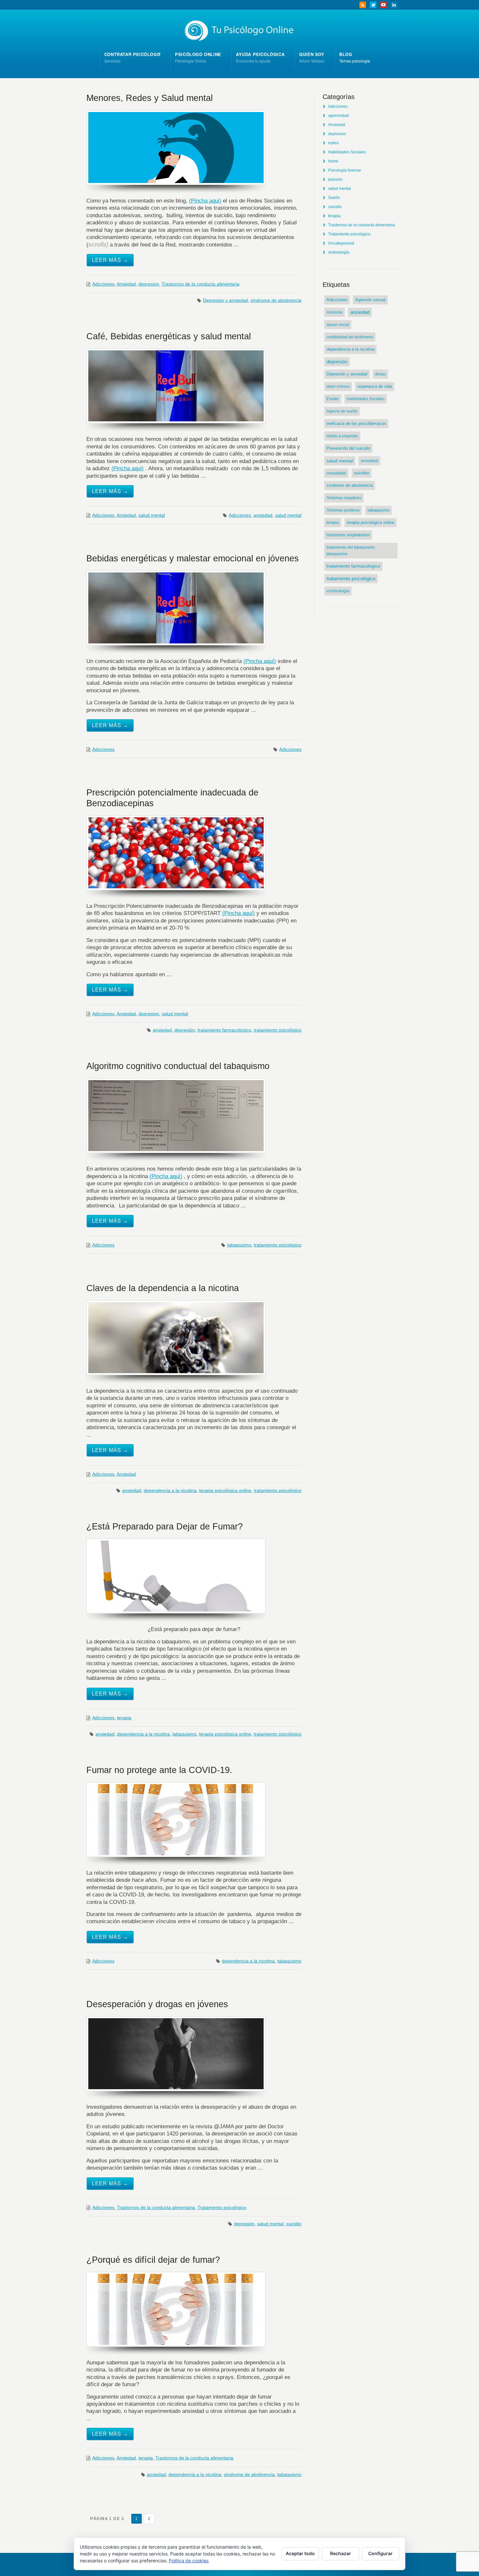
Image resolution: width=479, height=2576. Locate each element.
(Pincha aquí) (260, 661)
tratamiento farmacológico (224, 1030)
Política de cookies (189, 2561)
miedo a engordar (342, 436)
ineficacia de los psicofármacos (356, 423)
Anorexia (334, 312)
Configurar (380, 2553)
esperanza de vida (375, 387)
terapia (124, 1718)
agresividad (339, 116)
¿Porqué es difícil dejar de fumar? (153, 2260)
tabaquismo (239, 1245)
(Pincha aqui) (205, 201)
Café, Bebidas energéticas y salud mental (169, 336)
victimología (339, 252)
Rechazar (341, 2553)
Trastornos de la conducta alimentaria (201, 284)
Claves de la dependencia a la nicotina (163, 1288)
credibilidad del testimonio (350, 337)
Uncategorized (341, 243)
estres (334, 143)
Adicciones (103, 284)
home (333, 161)
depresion (149, 284)
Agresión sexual (370, 300)
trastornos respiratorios (348, 535)
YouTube (384, 5)
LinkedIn (394, 5)
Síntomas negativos (344, 498)
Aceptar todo (300, 2553)
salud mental (152, 515)
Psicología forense (345, 170)
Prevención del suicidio (348, 448)
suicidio (294, 2224)
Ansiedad (126, 284)
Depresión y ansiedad (225, 300)
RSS (363, 5)
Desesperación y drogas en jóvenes (157, 2004)
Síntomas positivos (343, 510)
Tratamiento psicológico (222, 2207)
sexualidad (336, 473)
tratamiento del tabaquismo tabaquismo (351, 551)
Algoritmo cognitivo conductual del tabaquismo (178, 1066)
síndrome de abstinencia (276, 300)
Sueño (334, 198)
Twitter (373, 5)
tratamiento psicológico (278, 1030)
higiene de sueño (342, 411)
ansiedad (263, 515)
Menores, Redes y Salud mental (150, 98)
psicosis (335, 179)
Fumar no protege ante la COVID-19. (159, 1770)
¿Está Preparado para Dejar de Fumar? (165, 1526)
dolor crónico (338, 387)
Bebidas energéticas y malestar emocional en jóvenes (193, 558)
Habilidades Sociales (347, 152)
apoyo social (338, 325)
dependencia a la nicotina (170, 1490)
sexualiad (369, 461)
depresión (185, 1030)
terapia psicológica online (225, 1490)
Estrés (333, 399)
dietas (380, 374)
